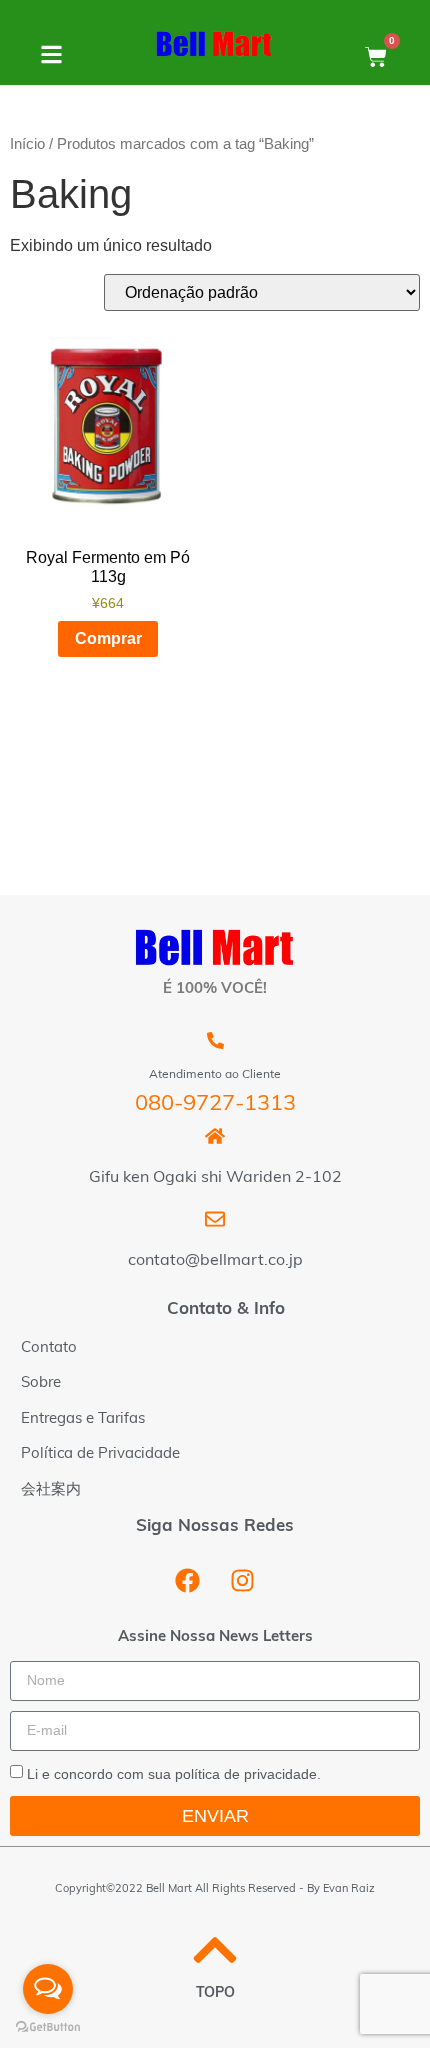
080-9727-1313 (215, 1104)
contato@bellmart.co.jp (215, 1261)
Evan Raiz (349, 1889)
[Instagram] (243, 1580)
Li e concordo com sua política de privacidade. (174, 1774)
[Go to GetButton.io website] (48, 2027)
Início (27, 144)
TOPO (215, 1993)
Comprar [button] (108, 638)
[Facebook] (188, 1580)
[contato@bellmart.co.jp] (215, 1219)
